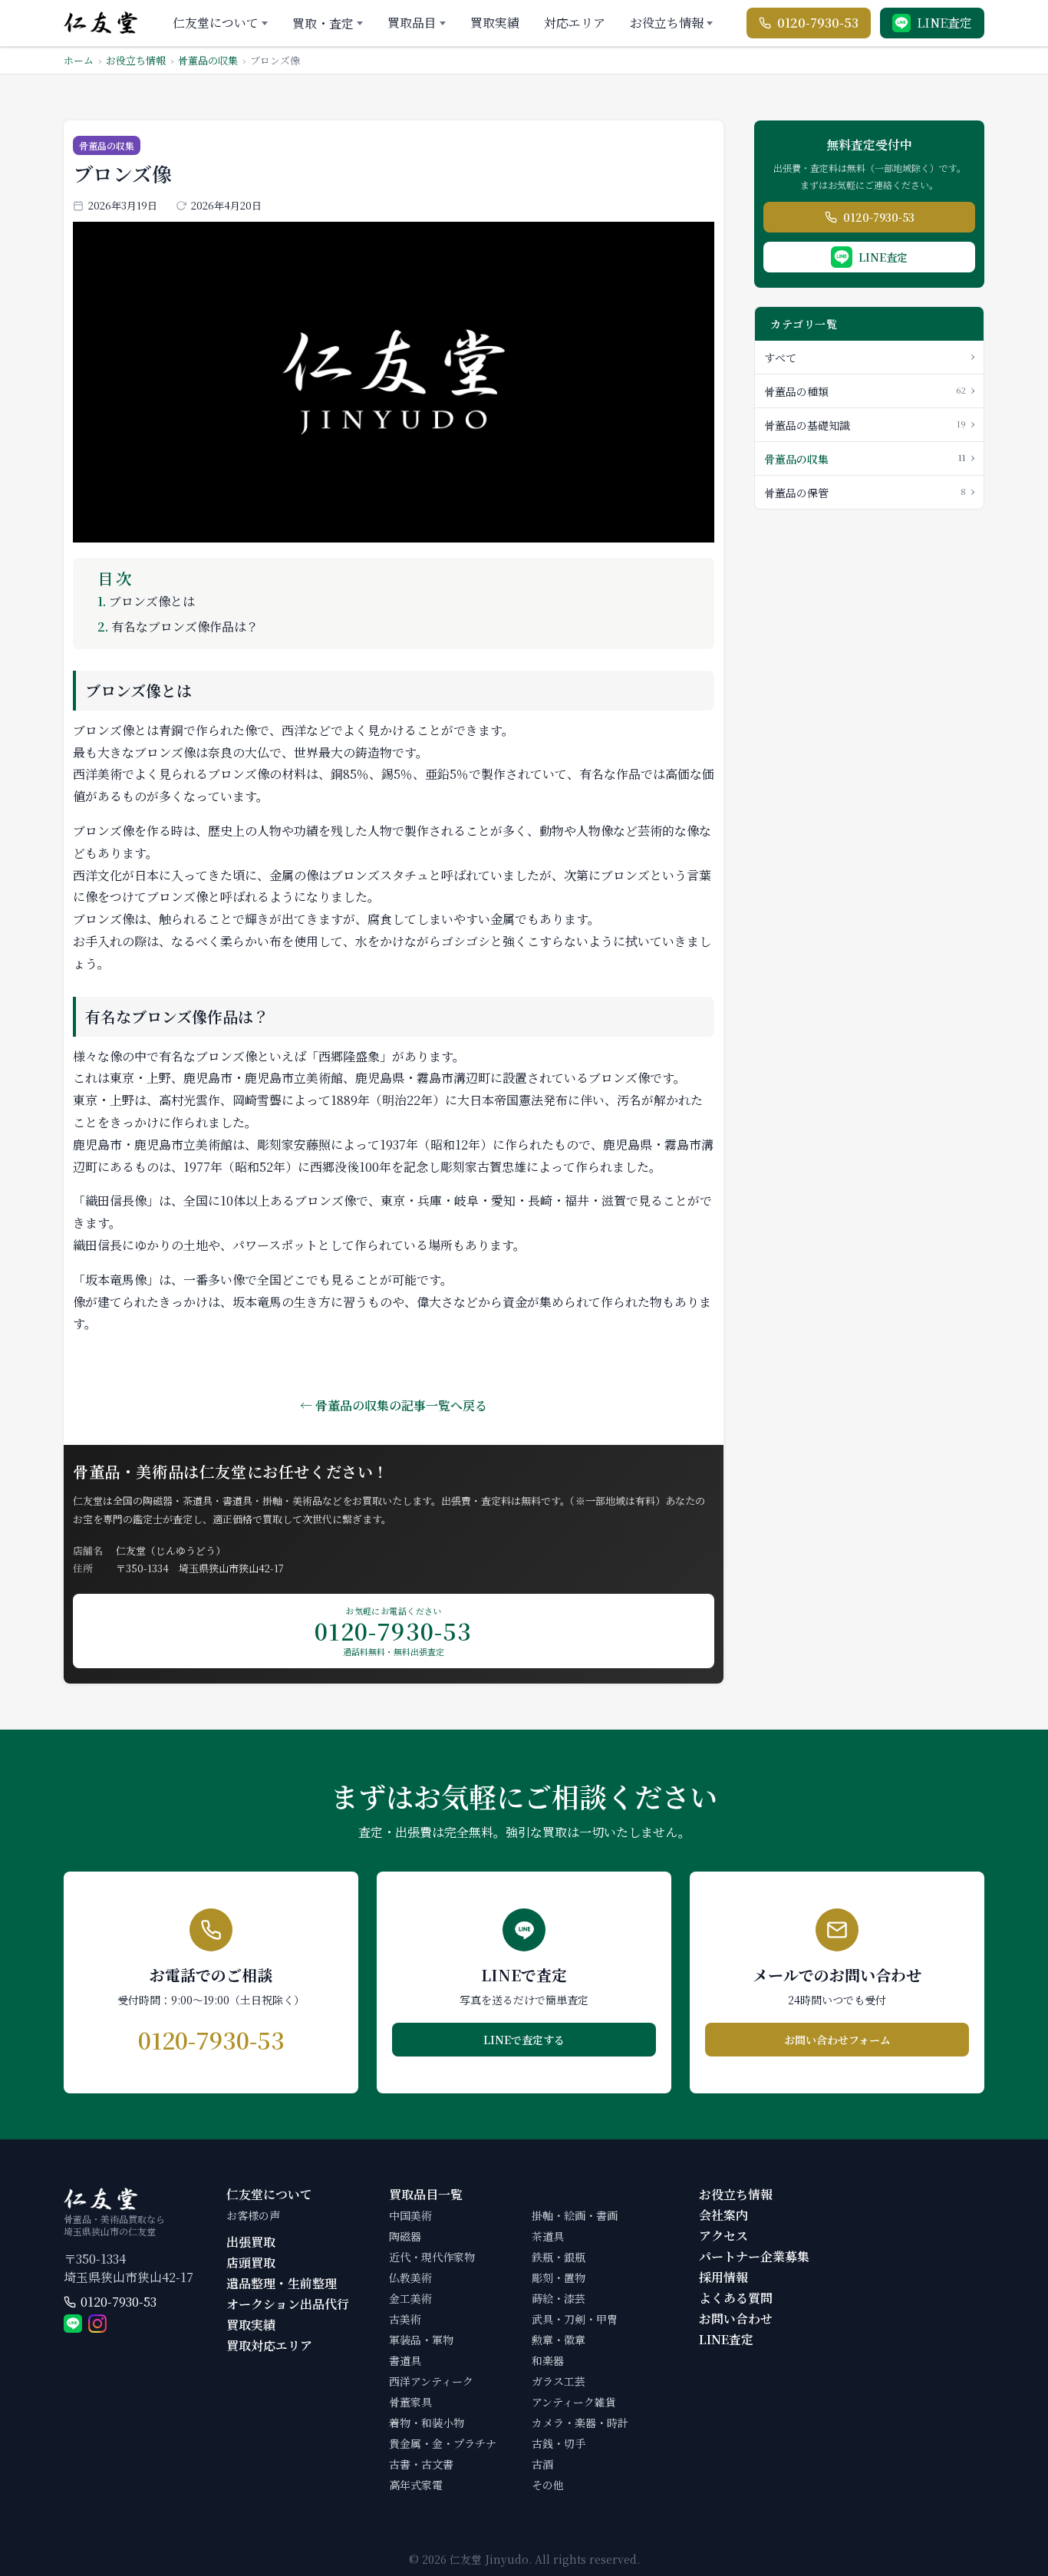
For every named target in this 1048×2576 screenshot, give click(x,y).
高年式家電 (416, 2485)
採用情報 (723, 2277)
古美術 (405, 2319)
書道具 (405, 2360)
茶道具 (548, 2236)
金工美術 (410, 2298)
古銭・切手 (559, 2443)
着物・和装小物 (427, 2423)
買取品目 (412, 23)
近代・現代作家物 (432, 2257)
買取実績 (495, 23)
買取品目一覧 (426, 2194)
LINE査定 (726, 2339)
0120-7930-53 (119, 2302)
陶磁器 (405, 2236)
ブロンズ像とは (146, 601)
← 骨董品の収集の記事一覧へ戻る (394, 1405)
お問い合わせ (736, 2319)
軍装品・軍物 (421, 2340)
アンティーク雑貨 (574, 2402)
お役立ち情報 (667, 23)
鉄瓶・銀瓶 (559, 2257)
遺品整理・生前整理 (282, 2283)
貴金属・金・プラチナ (443, 2443)
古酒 (542, 2464)
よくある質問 (736, 2298)
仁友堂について (216, 23)
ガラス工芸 (559, 2381)
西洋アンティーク (431, 2381)
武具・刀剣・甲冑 (575, 2319)
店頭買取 (251, 2263)
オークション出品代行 (288, 2304)
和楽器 (548, 2360)
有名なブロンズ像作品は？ (178, 627)
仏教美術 (410, 2278)
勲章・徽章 (559, 2340)
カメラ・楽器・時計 (580, 2423)
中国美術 (410, 2215)
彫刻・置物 (559, 2278)
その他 (548, 2485)
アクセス (723, 2236)
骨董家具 (410, 2402)
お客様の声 (253, 2215)
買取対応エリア (269, 2345)
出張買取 (251, 2242)
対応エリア (575, 23)
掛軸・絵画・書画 (575, 2215)
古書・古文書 (421, 2464)
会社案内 (723, 2215)
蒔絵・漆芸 (559, 2298)
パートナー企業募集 (754, 2256)
